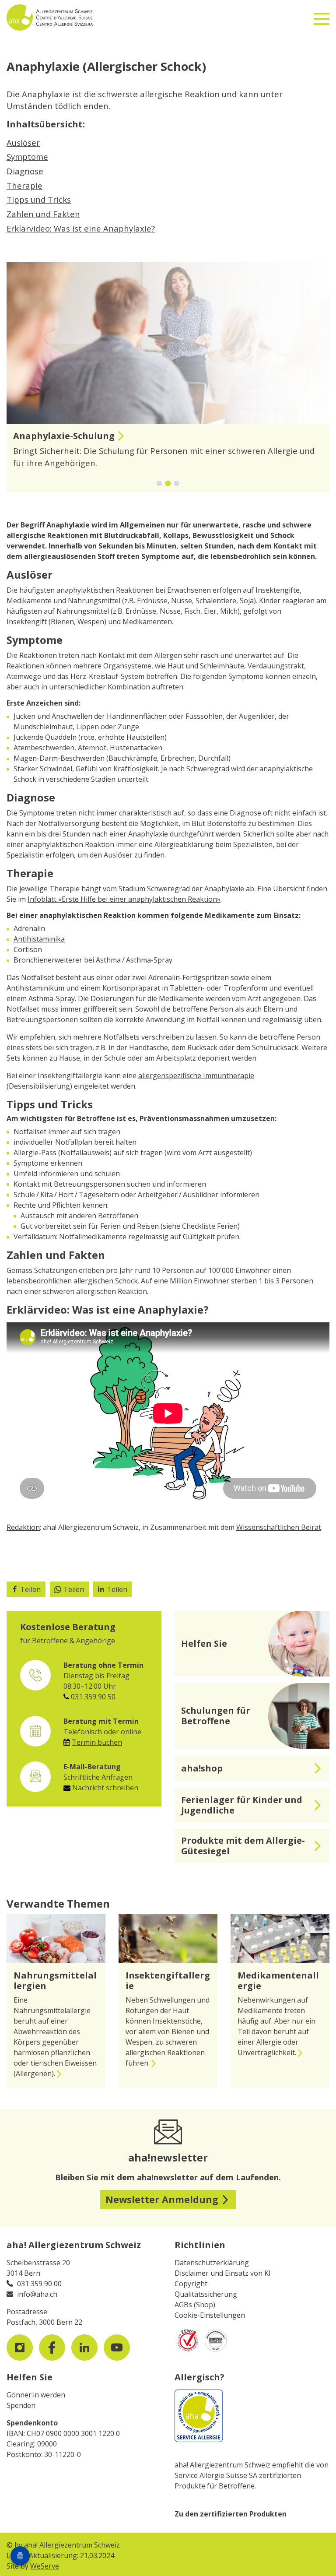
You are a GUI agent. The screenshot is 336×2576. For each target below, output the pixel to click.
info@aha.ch (37, 2294)
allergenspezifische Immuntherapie (196, 1075)
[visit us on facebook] (52, 2348)
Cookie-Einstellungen (210, 2315)
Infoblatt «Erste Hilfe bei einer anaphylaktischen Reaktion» (124, 899)
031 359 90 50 (93, 1697)
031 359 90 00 (39, 2284)
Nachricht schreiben (105, 1788)
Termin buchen (97, 1742)
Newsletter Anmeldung (162, 2199)
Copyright (191, 2284)
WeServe (45, 2566)
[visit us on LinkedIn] (84, 2348)
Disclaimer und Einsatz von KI (223, 2273)
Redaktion (23, 1527)
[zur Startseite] (74, 18)
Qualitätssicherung (206, 2294)
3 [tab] (184, 484)
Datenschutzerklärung (212, 2263)
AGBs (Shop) (195, 2305)
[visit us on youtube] (117, 2348)
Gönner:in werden (36, 2395)
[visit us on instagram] (20, 2348)
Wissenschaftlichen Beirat (279, 1527)
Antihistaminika (39, 939)
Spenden (21, 2405)
